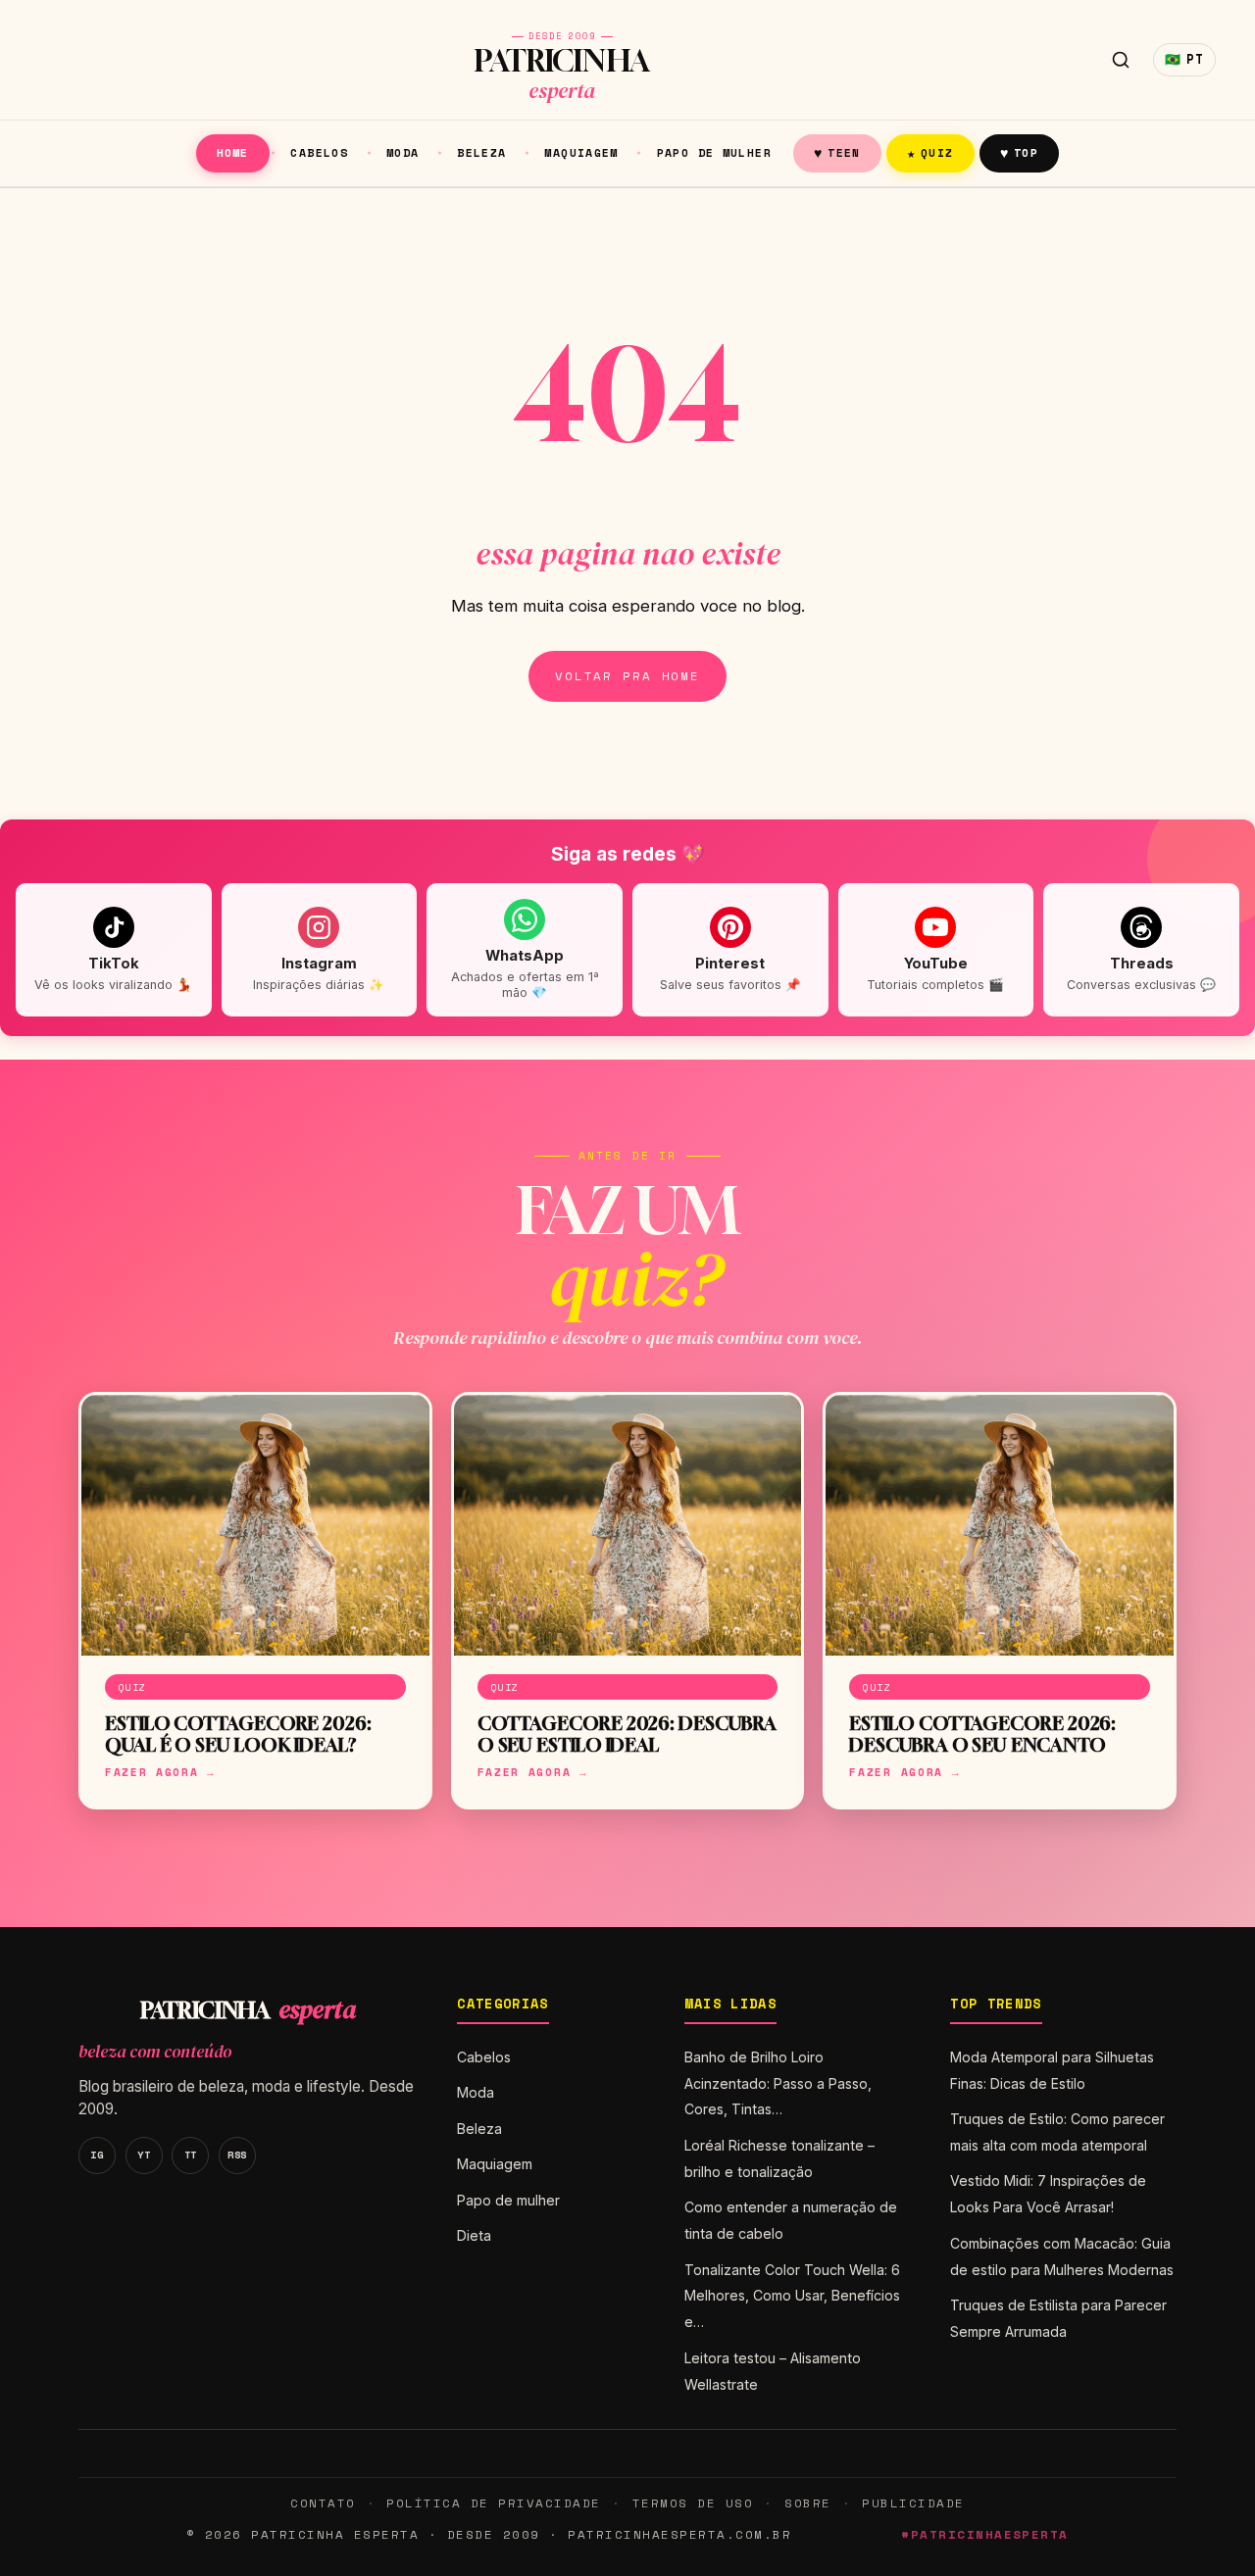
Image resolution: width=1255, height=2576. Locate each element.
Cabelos (319, 152)
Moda (403, 152)
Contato (323, 2503)
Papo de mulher (714, 152)
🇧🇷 (1184, 59)
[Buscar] (1121, 60)
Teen (837, 152)
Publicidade (913, 2503)
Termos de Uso (693, 2503)
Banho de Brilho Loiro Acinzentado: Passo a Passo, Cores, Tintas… (778, 2083)
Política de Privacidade (493, 2503)
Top (1019, 152)
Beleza (481, 152)
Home (233, 152)
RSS (237, 2155)
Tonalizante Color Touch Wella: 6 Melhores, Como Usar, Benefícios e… (792, 2296)
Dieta (474, 2235)
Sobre (808, 2503)
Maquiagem (581, 152)
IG (97, 2155)
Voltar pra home (627, 676)
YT (144, 2155)
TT (191, 2155)
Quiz (930, 152)
